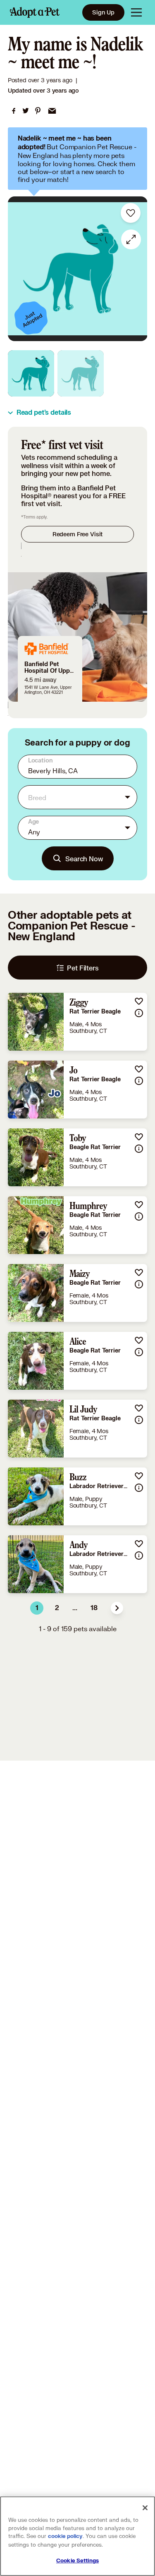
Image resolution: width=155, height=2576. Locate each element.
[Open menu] (136, 12)
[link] (14, 111)
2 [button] (57, 1608)
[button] (117, 1608)
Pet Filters (83, 968)
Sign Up (103, 12)
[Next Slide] (137, 269)
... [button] (75, 1608)
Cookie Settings (77, 2561)
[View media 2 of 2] (81, 373)
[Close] (145, 2508)
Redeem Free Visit (77, 534)
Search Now (84, 859)
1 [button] (37, 1608)
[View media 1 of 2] (31, 373)
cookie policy (65, 2536)
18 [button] (94, 1608)
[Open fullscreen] (131, 239)
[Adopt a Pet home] (35, 12)
